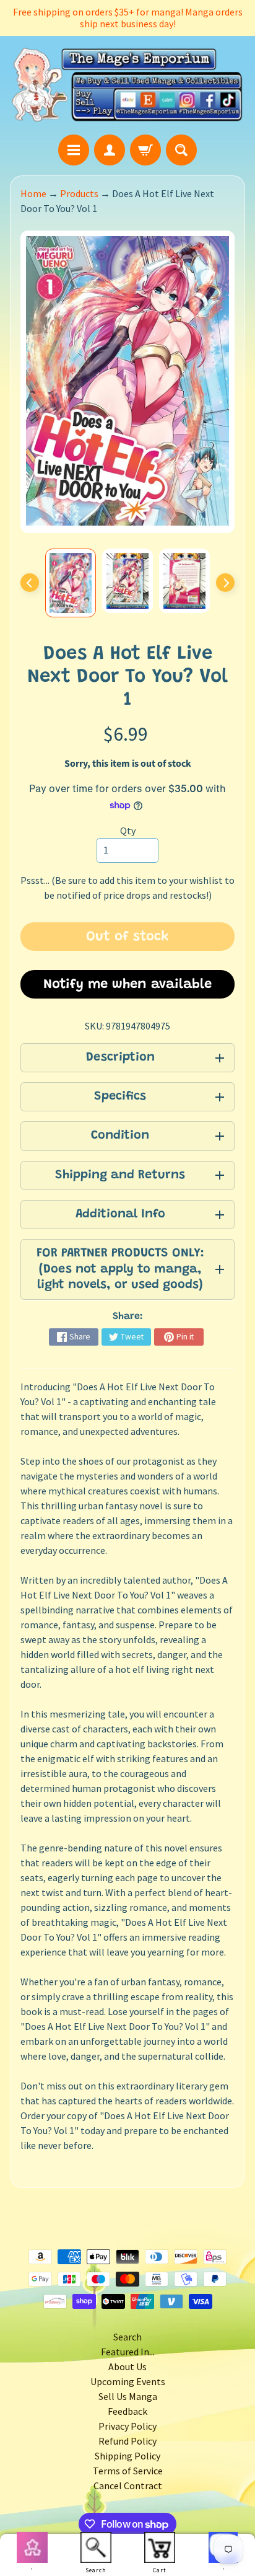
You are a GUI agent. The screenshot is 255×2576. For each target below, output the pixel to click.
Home (33, 193)
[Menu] (74, 150)
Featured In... (128, 2352)
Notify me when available (127, 985)
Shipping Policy (127, 2456)
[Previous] (30, 583)
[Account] (110, 150)
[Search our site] (181, 150)
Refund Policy (127, 2441)
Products (79, 193)
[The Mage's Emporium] (127, 85)
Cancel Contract (128, 2486)
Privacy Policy (127, 2426)
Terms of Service (128, 2471)
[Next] (225, 583)
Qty (128, 831)
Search (127, 2337)
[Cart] (145, 150)
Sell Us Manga (128, 2396)
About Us (127, 2366)
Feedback (127, 2411)
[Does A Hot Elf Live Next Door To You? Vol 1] (71, 583)
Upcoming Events (128, 2381)
